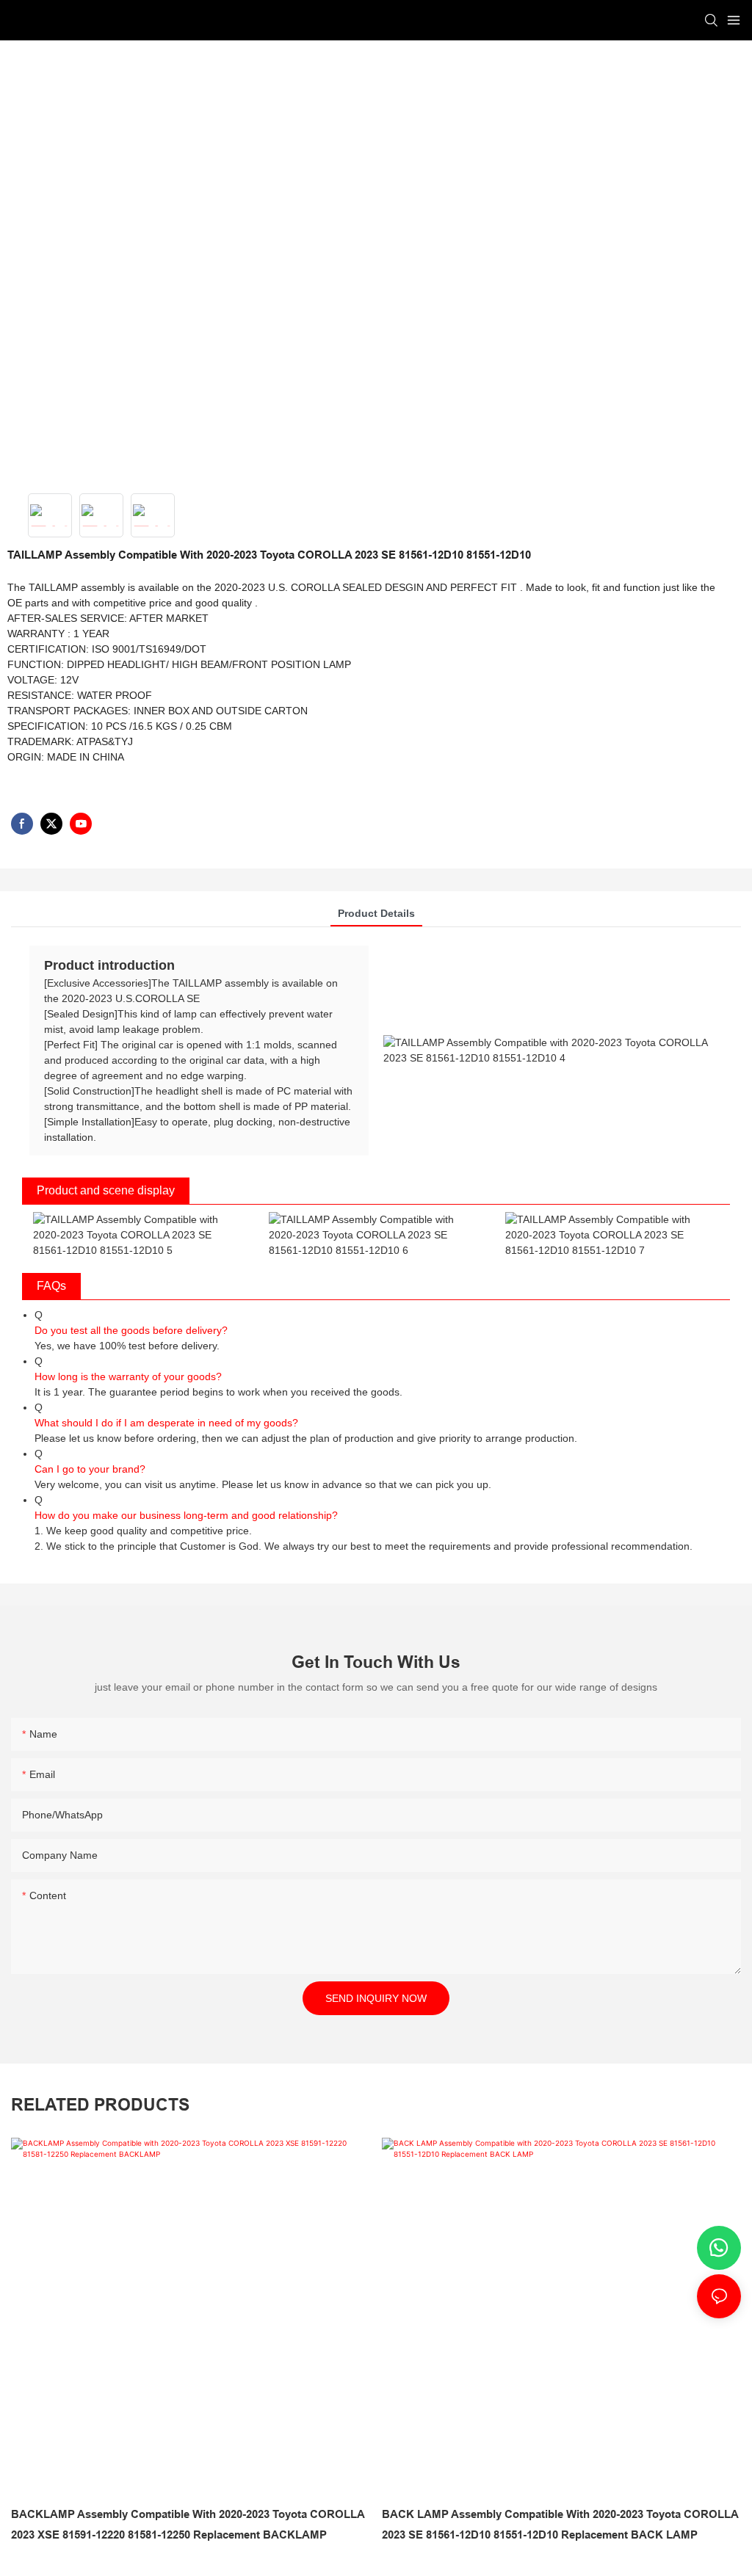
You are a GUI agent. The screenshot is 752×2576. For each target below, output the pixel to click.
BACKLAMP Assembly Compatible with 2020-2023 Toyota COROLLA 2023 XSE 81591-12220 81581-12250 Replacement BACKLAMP (188, 2525)
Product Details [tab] (376, 913)
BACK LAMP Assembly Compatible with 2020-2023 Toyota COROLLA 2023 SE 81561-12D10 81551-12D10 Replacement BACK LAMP (560, 2525)
